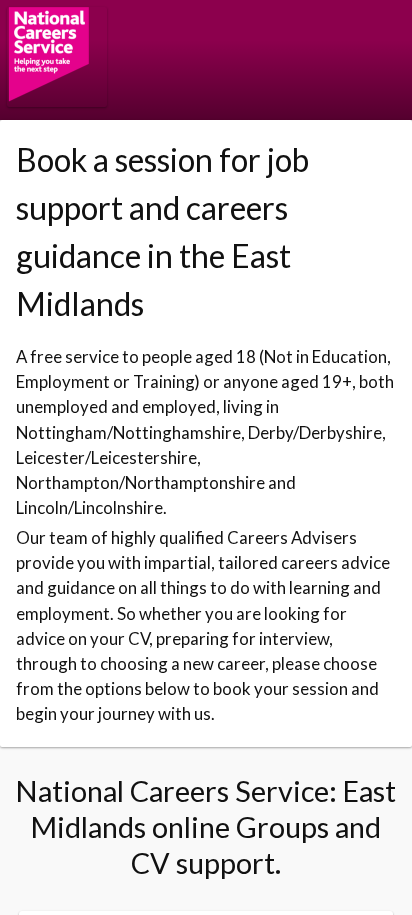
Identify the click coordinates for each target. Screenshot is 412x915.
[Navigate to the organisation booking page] (57, 100)
